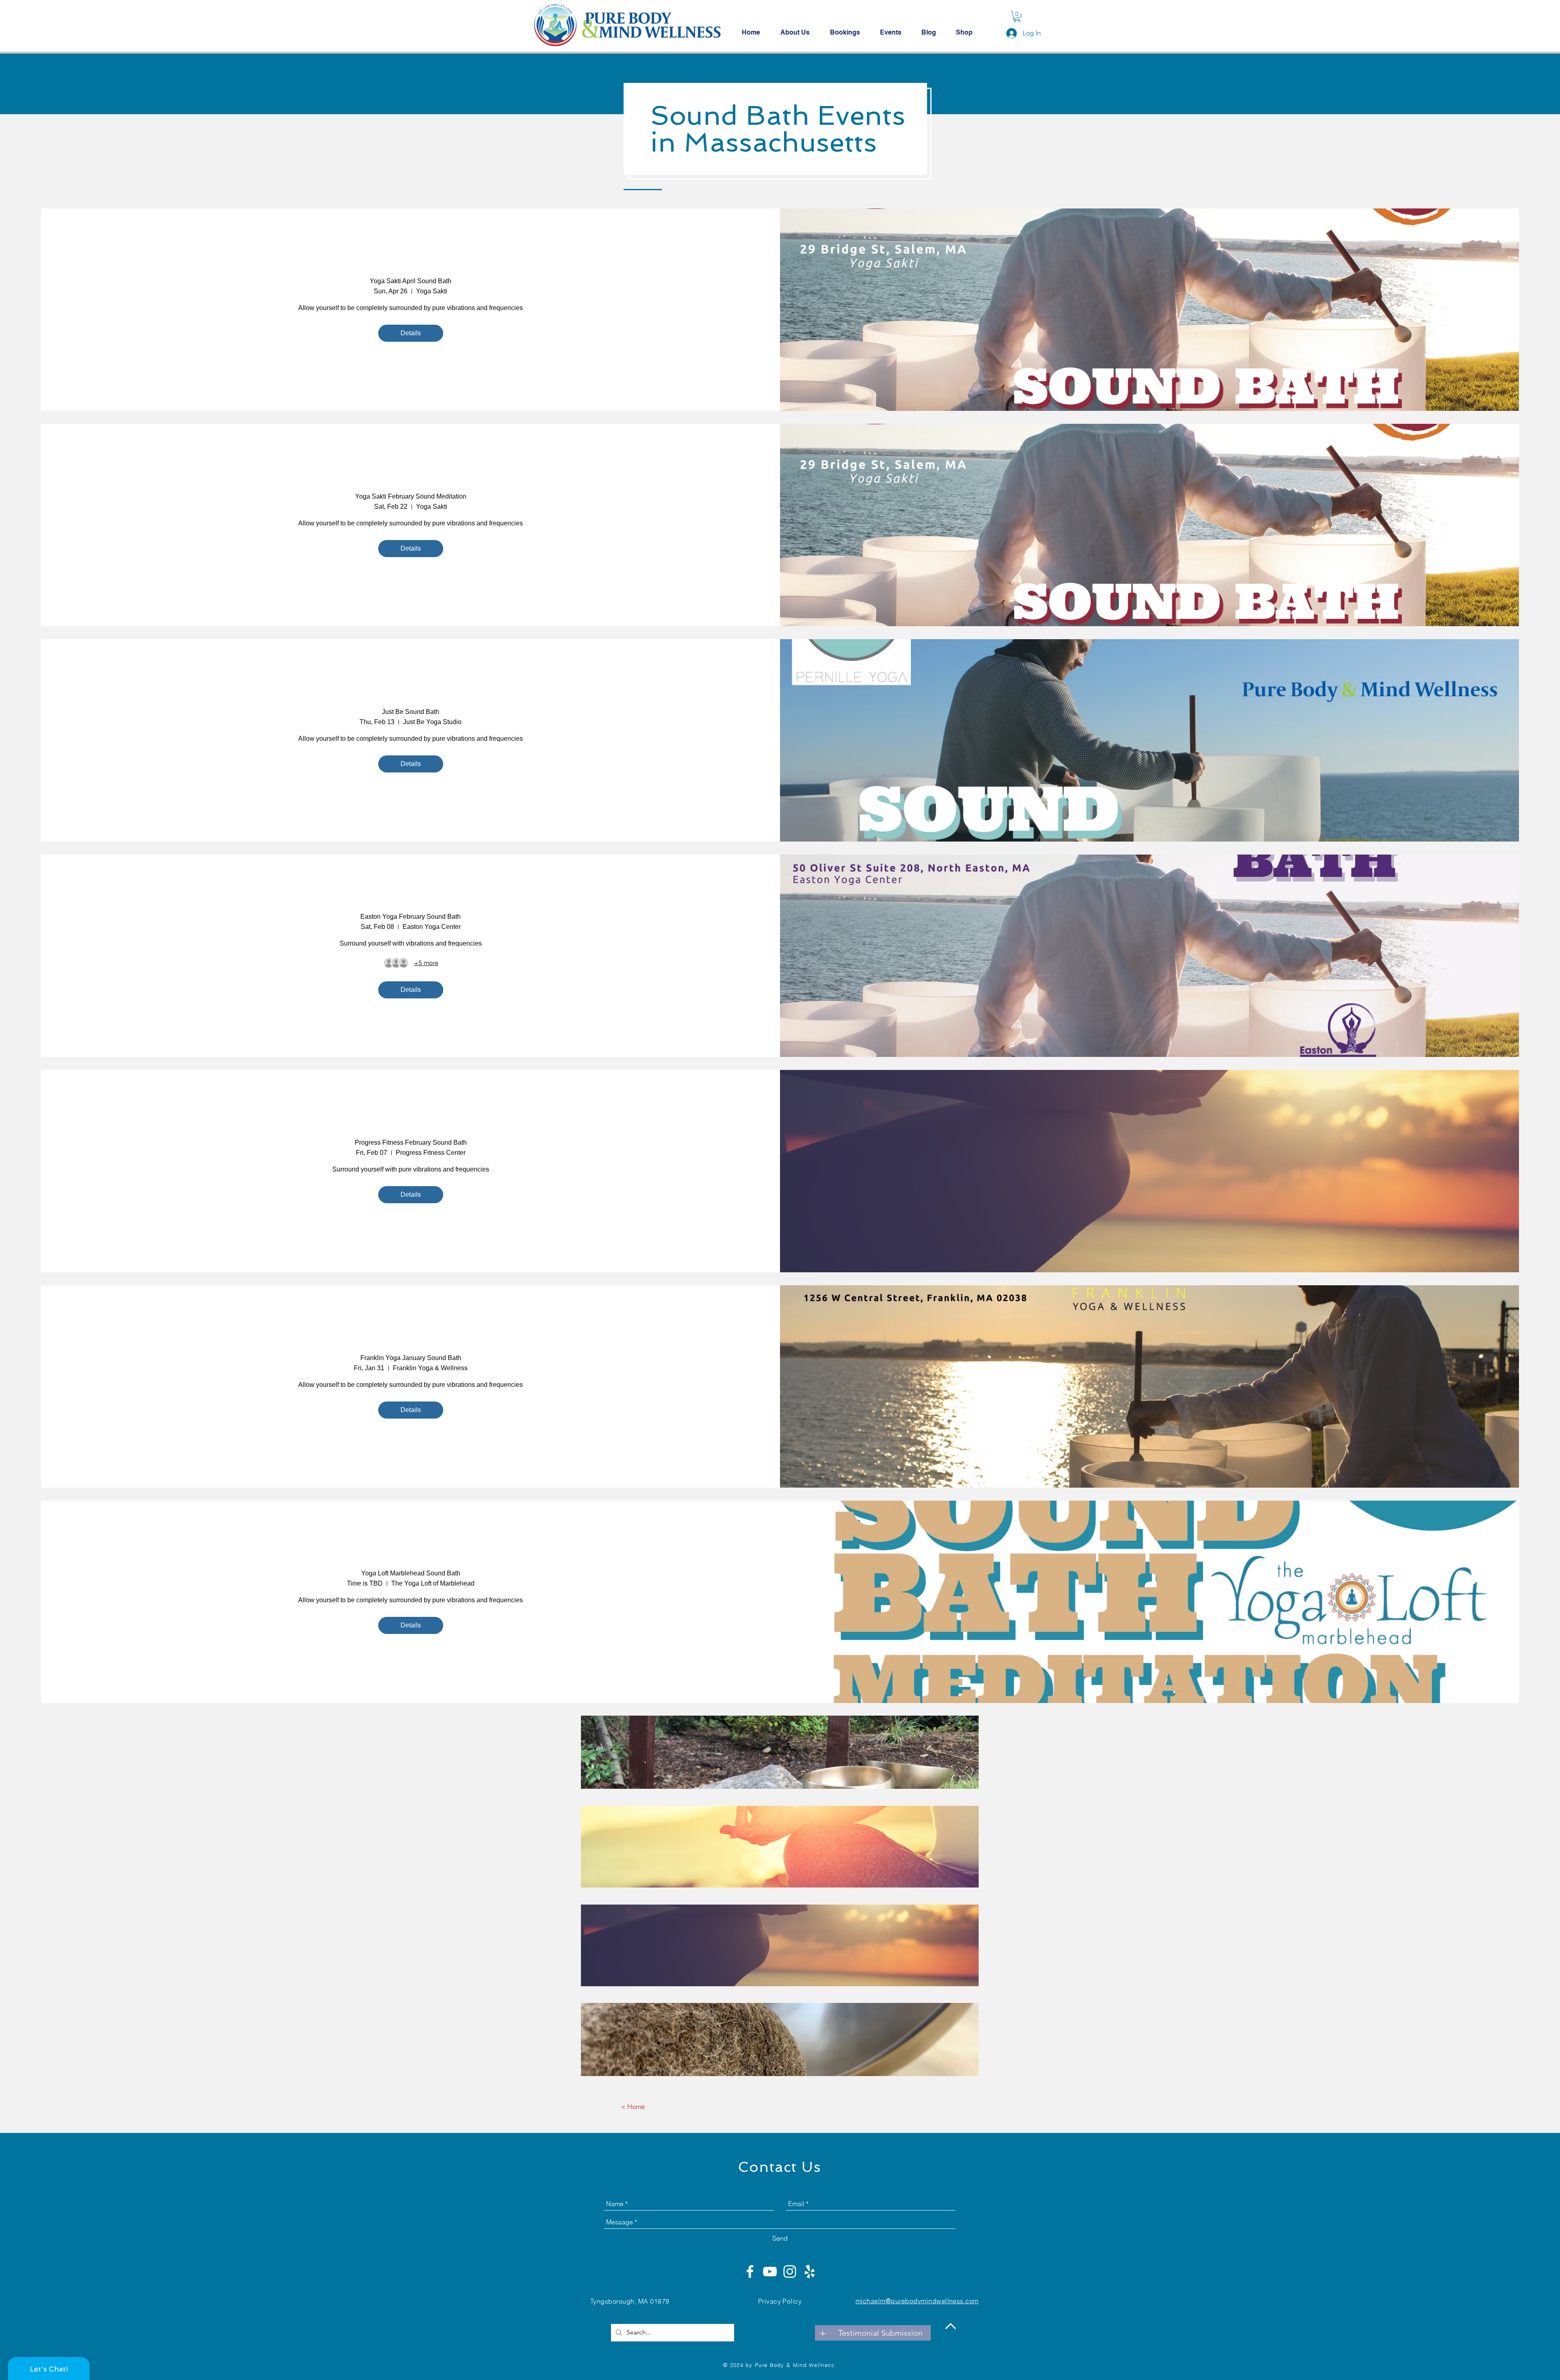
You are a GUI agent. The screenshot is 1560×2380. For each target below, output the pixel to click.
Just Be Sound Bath (411, 712)
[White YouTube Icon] (770, 2272)
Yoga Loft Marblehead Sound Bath (411, 1573)
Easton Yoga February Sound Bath (411, 917)
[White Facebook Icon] (750, 2272)
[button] (1017, 17)
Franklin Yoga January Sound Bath (411, 1358)
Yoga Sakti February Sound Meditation (411, 496)
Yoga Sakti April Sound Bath (411, 281)
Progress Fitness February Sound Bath (411, 1142)
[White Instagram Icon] (790, 2272)
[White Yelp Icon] (810, 2272)
